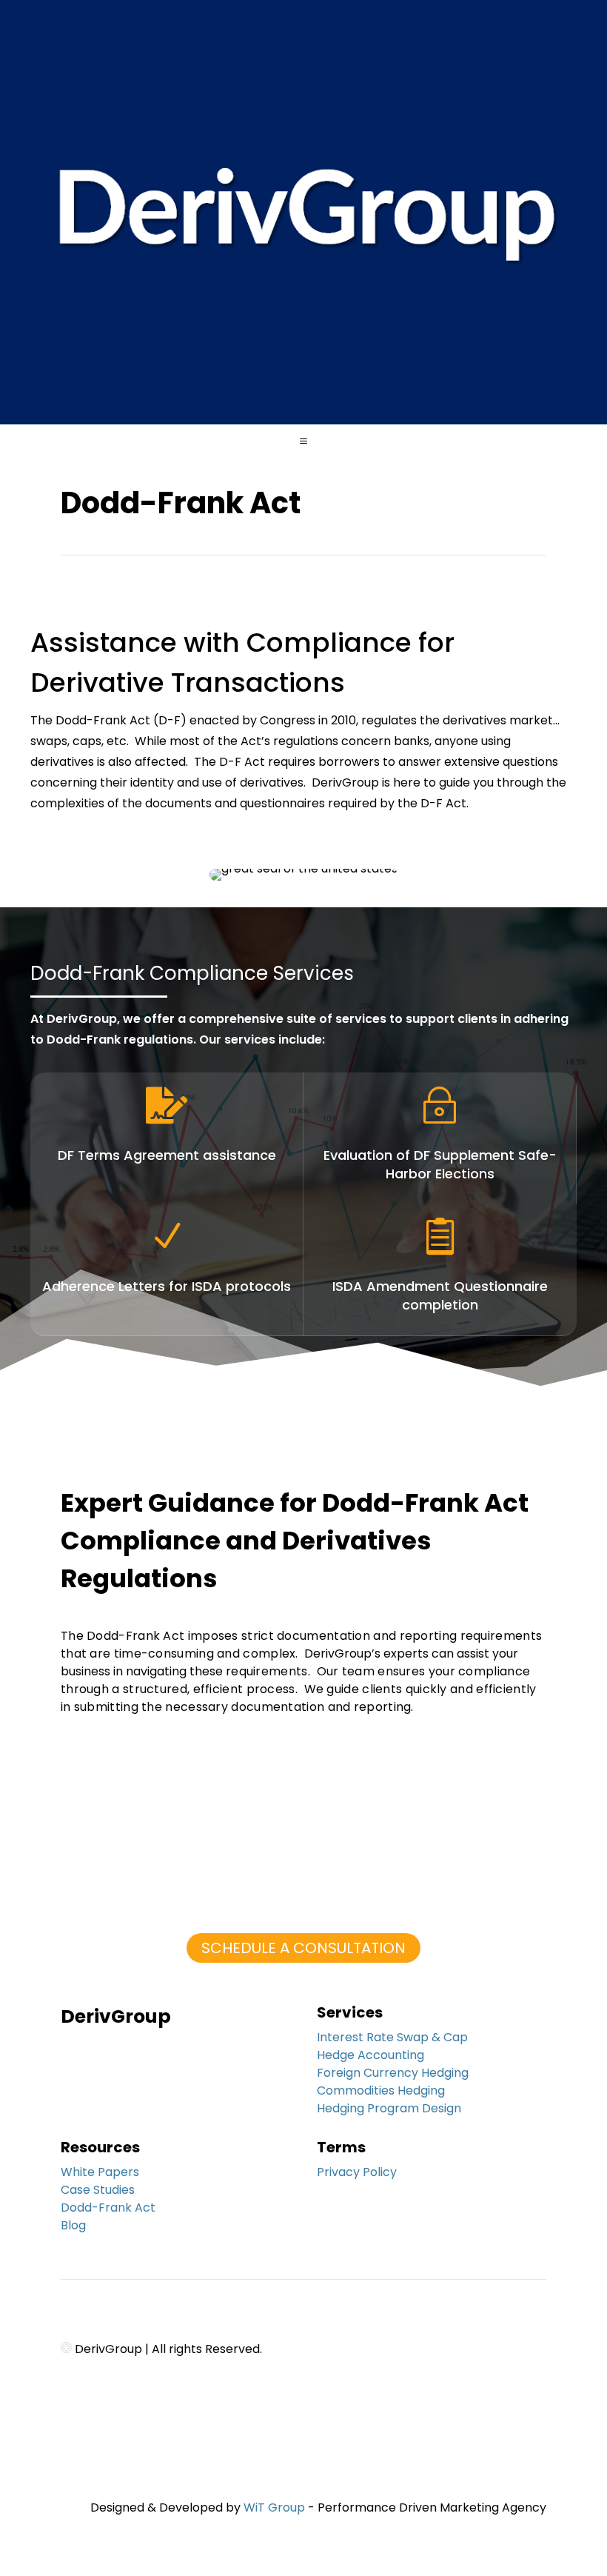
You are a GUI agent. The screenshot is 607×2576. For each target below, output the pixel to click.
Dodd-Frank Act (108, 2208)
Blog (73, 2225)
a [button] (303, 441)
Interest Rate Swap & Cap (392, 2037)
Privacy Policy (357, 2172)
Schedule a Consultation (303, 1948)
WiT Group (274, 2507)
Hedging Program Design (389, 2108)
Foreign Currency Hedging (393, 2073)
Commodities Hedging (381, 2091)
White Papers (100, 2172)
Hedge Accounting (370, 2055)
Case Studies (98, 2190)
